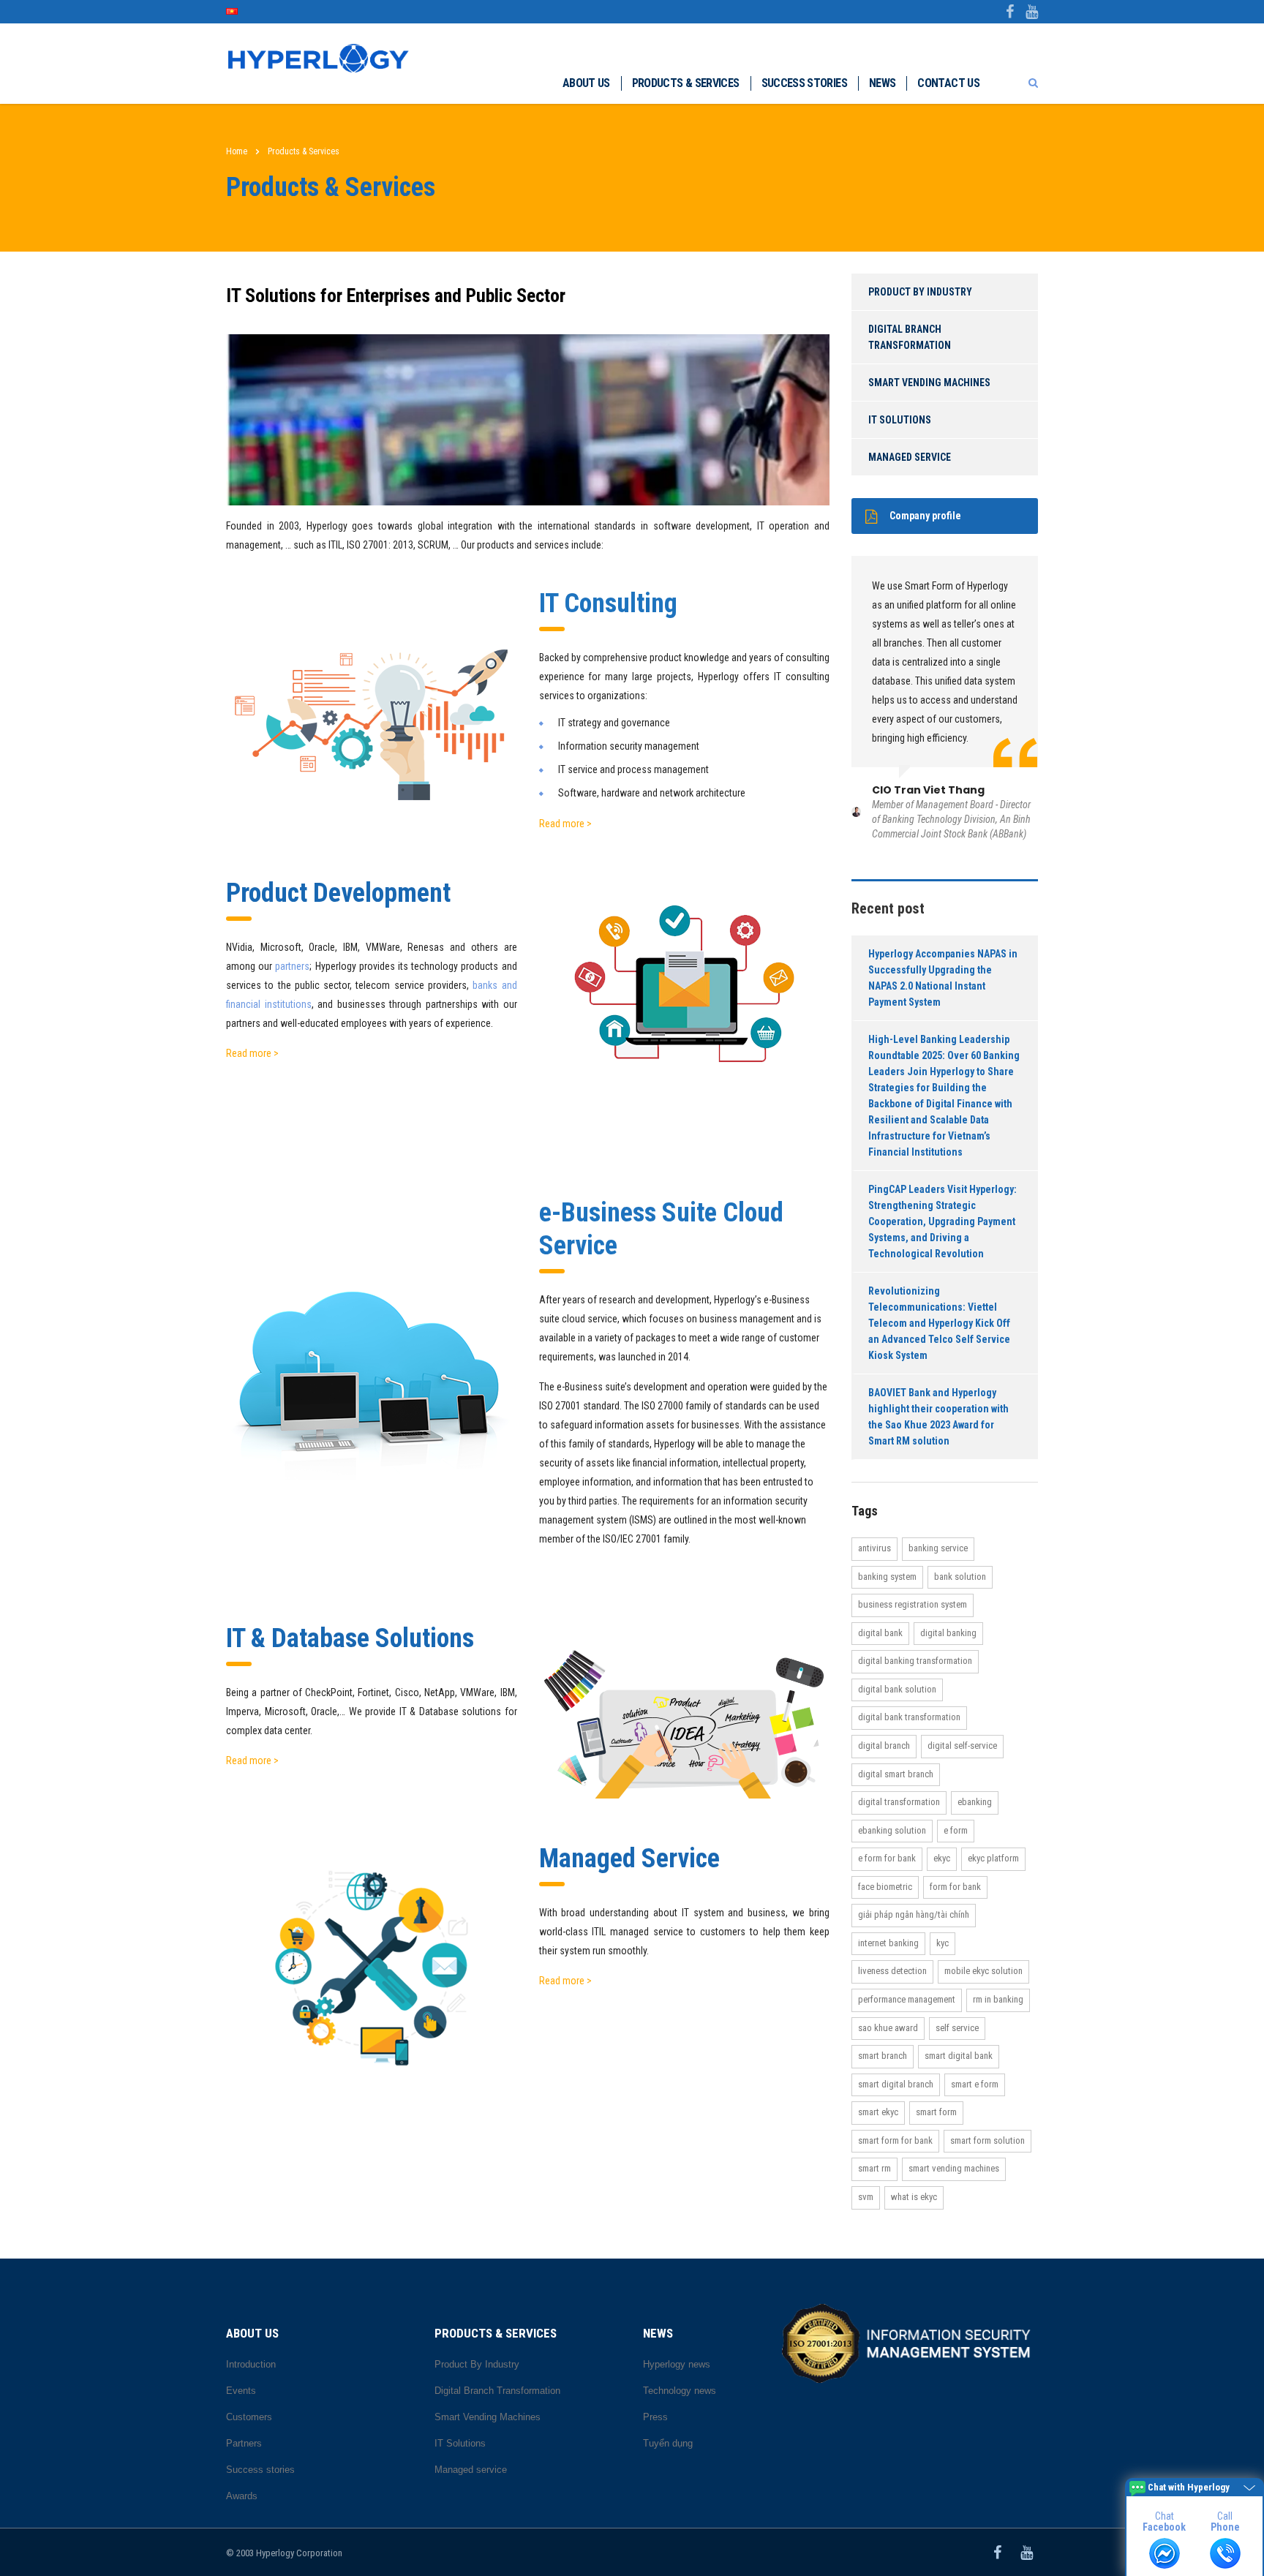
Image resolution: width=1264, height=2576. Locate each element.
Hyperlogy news (677, 2364)
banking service (938, 1548)
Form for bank (955, 1887)
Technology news (680, 2391)
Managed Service (629, 1858)
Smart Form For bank (895, 2140)
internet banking (888, 1943)
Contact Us (948, 83)
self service (957, 2028)
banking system (887, 1577)
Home (237, 151)
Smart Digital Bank (959, 2056)
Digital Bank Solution (897, 1689)
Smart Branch (883, 2056)
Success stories (804, 83)
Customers (249, 2417)
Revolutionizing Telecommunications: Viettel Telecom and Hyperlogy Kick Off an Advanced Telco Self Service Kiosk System (939, 1323)
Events (241, 2391)
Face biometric (885, 1887)
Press (655, 2417)
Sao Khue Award (888, 2028)
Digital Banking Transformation (915, 1661)
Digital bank (880, 1633)
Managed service (910, 457)
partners (292, 966)
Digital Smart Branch (896, 1774)
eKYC (942, 1858)
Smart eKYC (878, 2112)
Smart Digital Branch (896, 2084)
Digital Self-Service (962, 1745)
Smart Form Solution (987, 2140)
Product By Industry (920, 292)
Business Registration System (913, 1604)
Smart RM (874, 2168)
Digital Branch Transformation (910, 337)
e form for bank (887, 1858)
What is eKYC (914, 2197)
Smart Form (936, 2112)
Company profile (925, 516)
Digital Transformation (899, 1802)
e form (956, 1830)
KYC (943, 1943)
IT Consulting (608, 603)
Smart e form (975, 2084)
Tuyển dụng (668, 2443)
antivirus (874, 1548)
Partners (244, 2443)
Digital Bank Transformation (909, 1717)
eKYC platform (993, 1858)
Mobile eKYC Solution (983, 1971)
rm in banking (998, 1999)
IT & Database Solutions (350, 1638)
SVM (866, 2197)
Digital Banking (948, 1633)
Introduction (251, 2364)
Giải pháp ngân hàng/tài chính (914, 1914)
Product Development (338, 893)
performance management (907, 1999)
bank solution (960, 1577)
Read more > (565, 824)
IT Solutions (900, 420)
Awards (242, 2496)
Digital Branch (884, 1745)
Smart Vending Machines (929, 383)
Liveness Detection (892, 1971)
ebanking (975, 1802)
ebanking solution (892, 1830)
